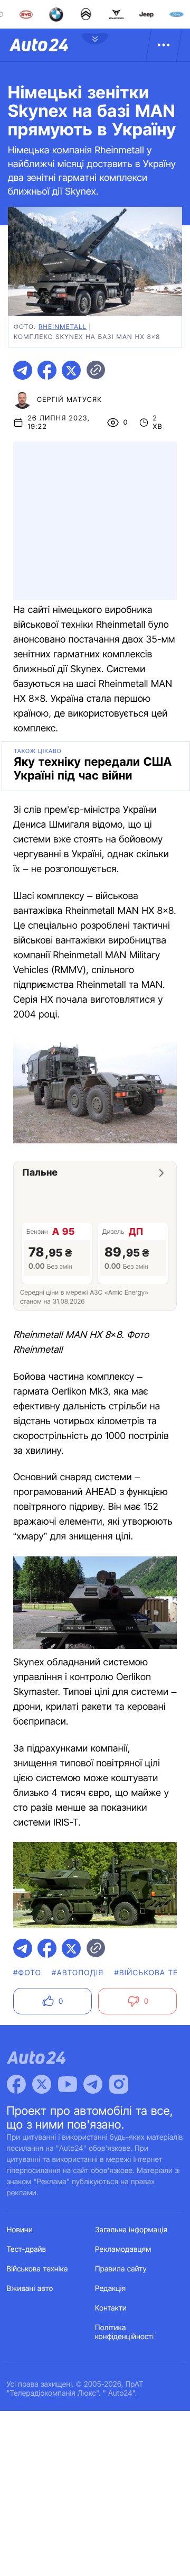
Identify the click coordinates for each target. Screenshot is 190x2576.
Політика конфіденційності (124, 2332)
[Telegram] (93, 2084)
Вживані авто (30, 2289)
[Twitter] (42, 2084)
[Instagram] (119, 2084)
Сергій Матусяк (70, 400)
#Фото (27, 1973)
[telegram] (23, 370)
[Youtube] (68, 2084)
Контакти (111, 2308)
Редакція (110, 2289)
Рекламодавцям (123, 2249)
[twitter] (71, 370)
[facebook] (47, 370)
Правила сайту (121, 2269)
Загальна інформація (131, 2230)
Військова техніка (37, 2269)
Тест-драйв (27, 2249)
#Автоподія (78, 1973)
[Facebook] (16, 2084)
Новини (20, 2230)
